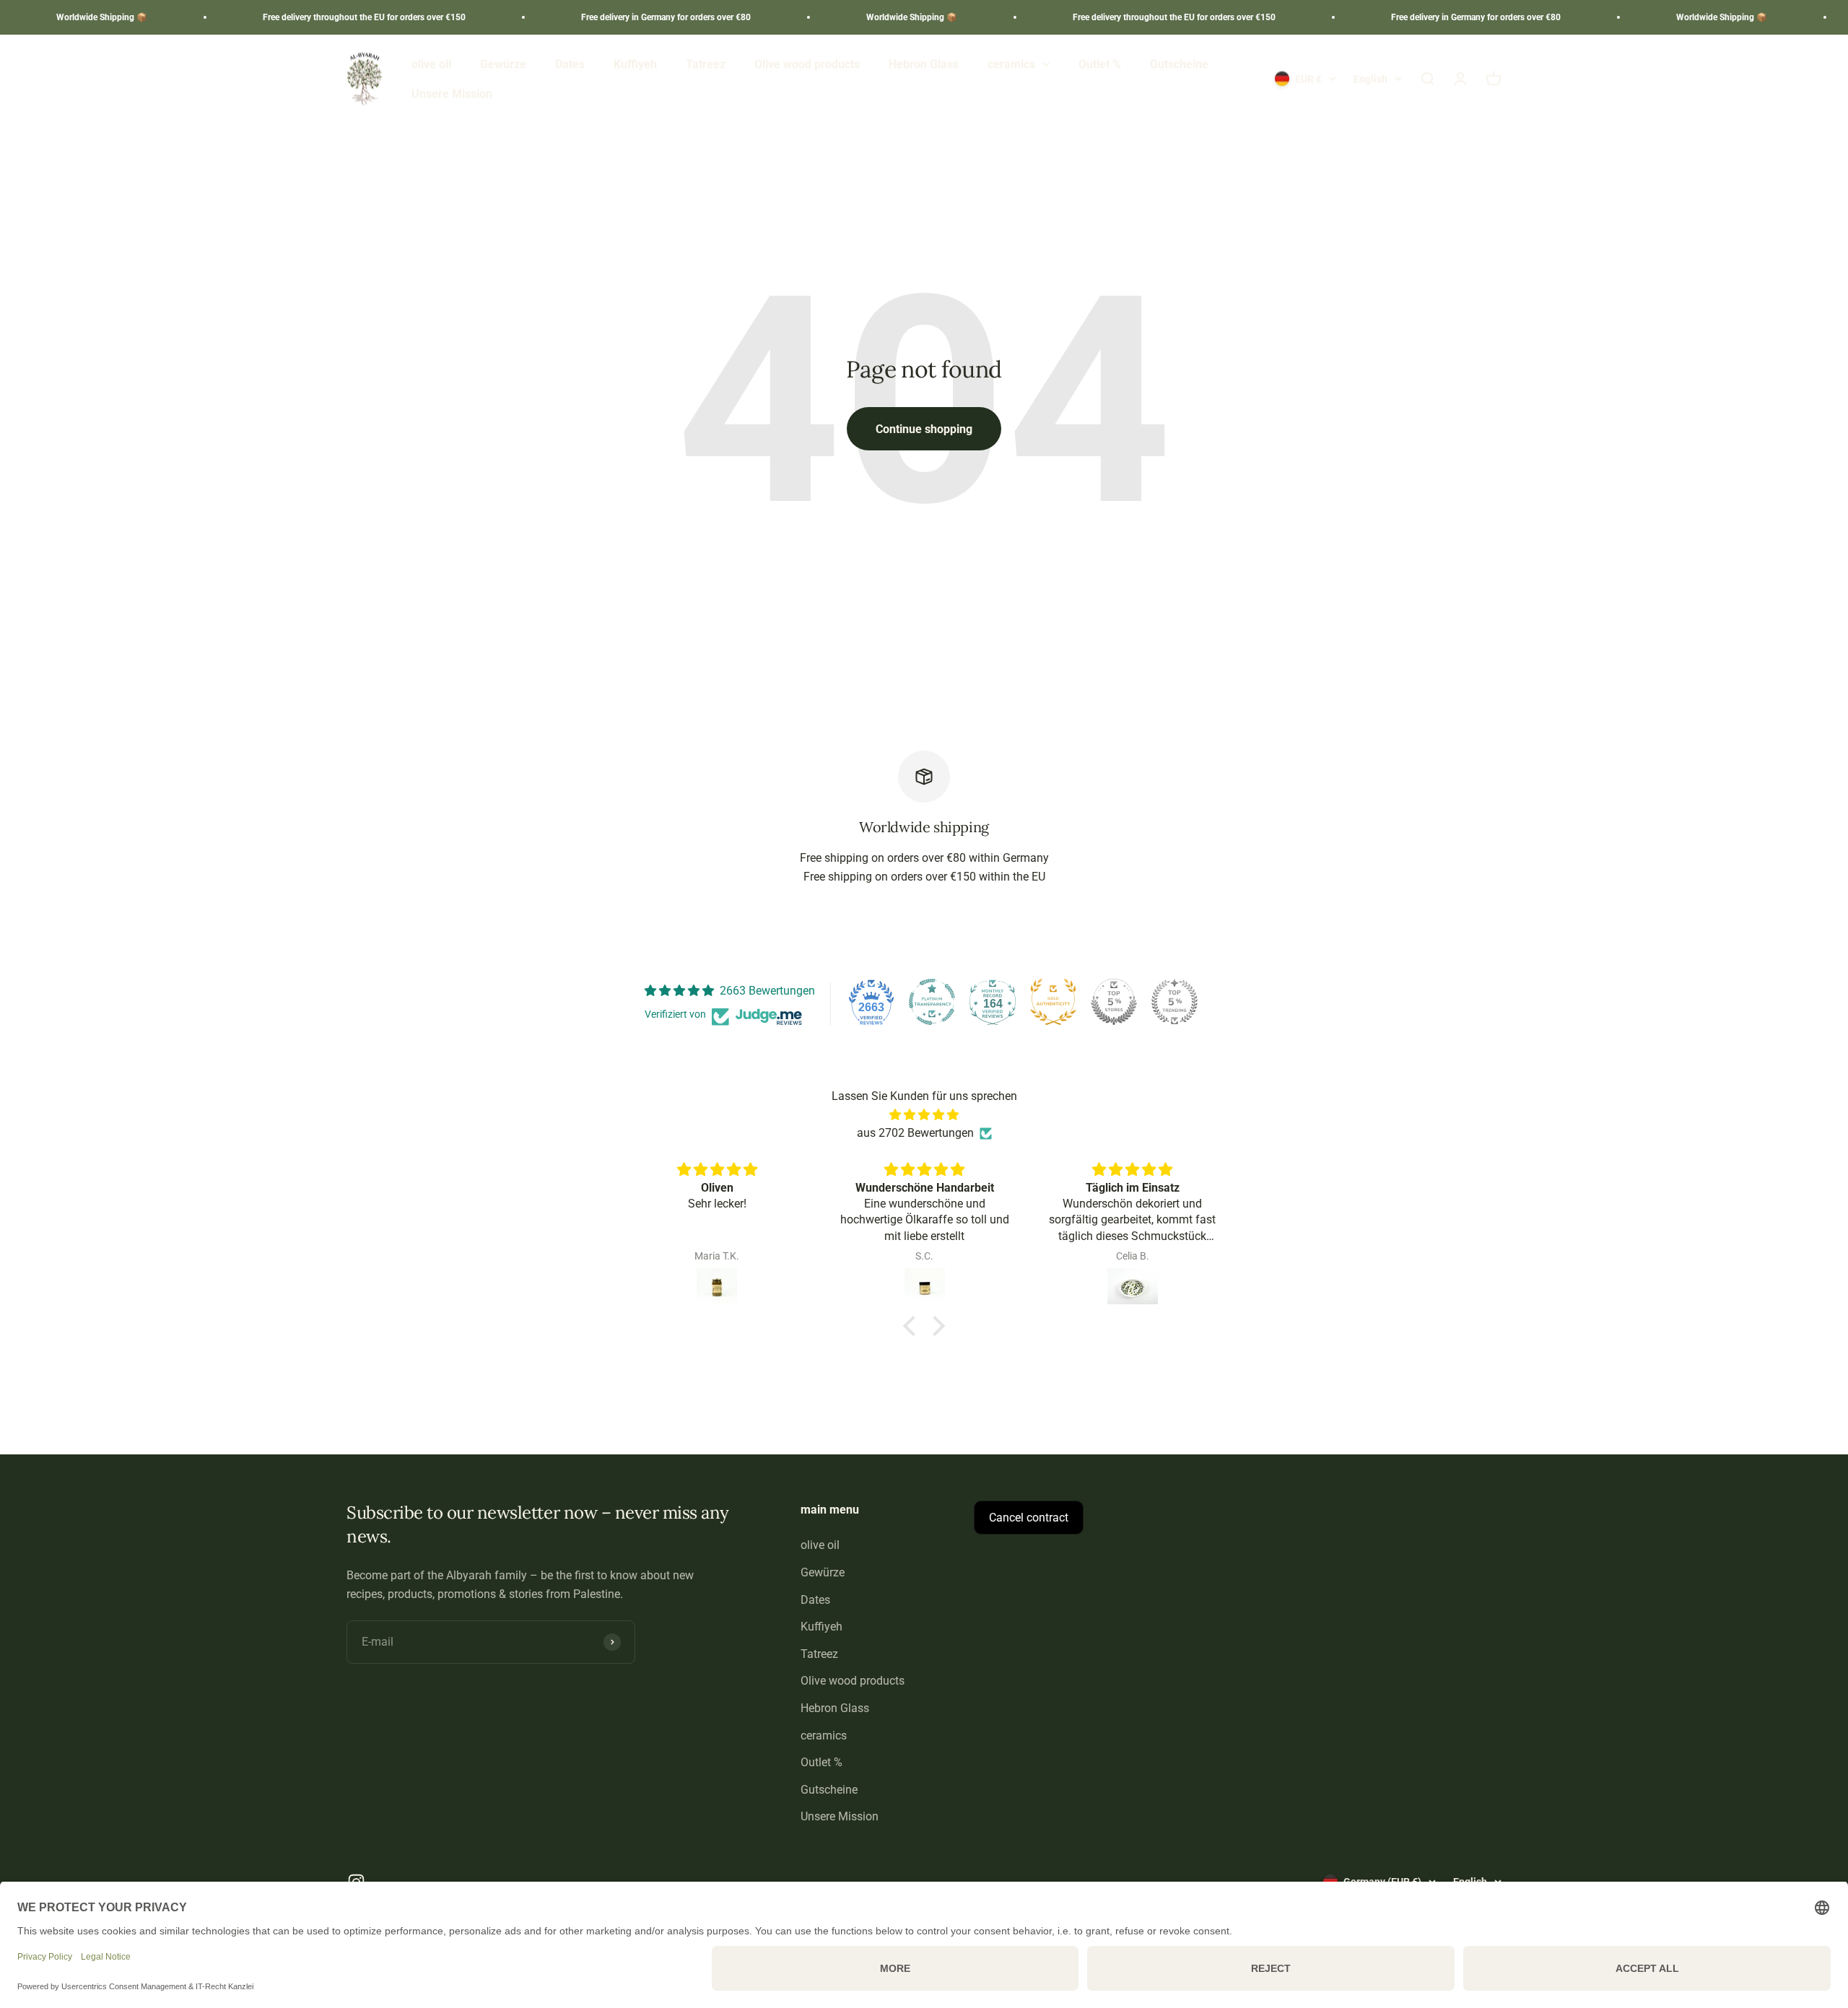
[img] (924, 1115)
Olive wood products (807, 64)
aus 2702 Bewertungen (915, 1133)
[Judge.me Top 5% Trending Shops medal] (1174, 1002)
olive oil (431, 64)
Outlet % (1100, 64)
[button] (913, 1326)
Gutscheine (1179, 64)
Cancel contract (1029, 1518)
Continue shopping (924, 429)
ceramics (1011, 64)
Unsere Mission (452, 94)
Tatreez (706, 64)
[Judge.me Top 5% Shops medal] (1114, 1002)
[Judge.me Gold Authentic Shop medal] (1053, 1002)
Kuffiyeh (635, 64)
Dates (570, 64)
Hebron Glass (924, 64)
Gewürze (503, 64)
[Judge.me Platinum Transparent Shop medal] (932, 1002)
